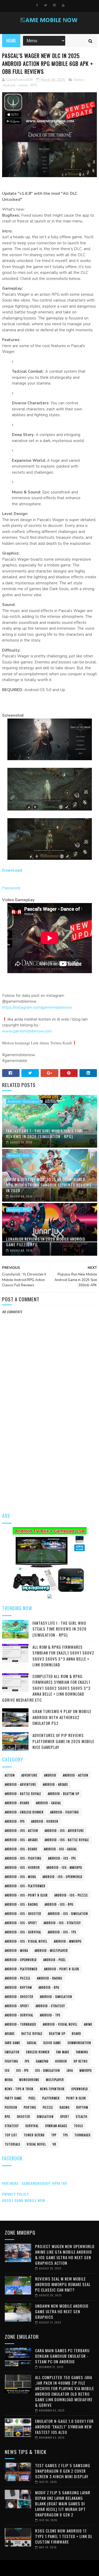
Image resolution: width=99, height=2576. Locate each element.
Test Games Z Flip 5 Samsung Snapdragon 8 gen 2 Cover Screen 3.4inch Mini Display (63, 2471)
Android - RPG (18, 1156)
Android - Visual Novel (60, 2024)
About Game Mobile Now (24, 2200)
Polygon (11, 2107)
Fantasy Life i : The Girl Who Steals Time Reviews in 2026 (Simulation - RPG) (45, 1134)
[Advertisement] (49, 1453)
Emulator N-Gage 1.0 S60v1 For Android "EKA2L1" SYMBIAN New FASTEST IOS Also (64, 2427)
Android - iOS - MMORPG (64, 1867)
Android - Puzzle (18, 1978)
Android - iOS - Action (21, 1831)
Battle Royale (32, 2034)
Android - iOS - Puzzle (71, 1895)
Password (11, 888)
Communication (79, 2043)
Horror (61, 2061)
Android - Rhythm (18, 1987)
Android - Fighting (65, 1812)
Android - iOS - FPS (62, 1858)
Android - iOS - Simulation (68, 1914)
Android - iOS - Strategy (62, 1923)
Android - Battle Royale (23, 1794)
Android (50, 1775)
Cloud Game (52, 2043)
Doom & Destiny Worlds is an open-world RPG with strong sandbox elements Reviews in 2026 (49, 1185)
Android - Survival (19, 2015)
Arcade (10, 2034)
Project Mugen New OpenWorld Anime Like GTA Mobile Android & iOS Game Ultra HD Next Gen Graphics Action (65, 2255)
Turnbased (82, 2135)
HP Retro (81, 2061)
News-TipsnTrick (52, 2089)
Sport (65, 2117)
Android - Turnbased (20, 2024)
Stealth (82, 2117)
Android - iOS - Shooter (23, 1914)
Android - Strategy (50, 2006)
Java (70, 2070)
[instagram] (54, 5)
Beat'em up (57, 2034)
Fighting (11, 2061)
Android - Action (15, 85)
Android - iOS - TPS (62, 1932)
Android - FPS (15, 1821)
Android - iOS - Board (21, 1849)
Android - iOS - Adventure (64, 1831)
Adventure (29, 1775)
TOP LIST (11, 2135)
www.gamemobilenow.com (27, 1031)
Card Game (13, 2043)
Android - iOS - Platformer (25, 1886)
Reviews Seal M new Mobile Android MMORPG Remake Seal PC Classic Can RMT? (63, 2284)
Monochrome (29, 2080)
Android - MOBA (16, 1951)
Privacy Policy (15, 2194)
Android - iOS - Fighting (23, 1858)
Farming (82, 2052)
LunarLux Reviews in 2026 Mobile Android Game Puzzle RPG (46, 1242)
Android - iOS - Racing (21, 1904)
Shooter (23, 2117)
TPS (65, 2135)
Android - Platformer (21, 1969)
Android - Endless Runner (24, 1812)
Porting (30, 2107)
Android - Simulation (23, 1102)
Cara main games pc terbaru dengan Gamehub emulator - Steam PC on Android (62, 2356)
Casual (32, 2043)
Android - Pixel (55, 1960)
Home (11, 41)
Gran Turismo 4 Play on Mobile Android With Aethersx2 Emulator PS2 (62, 1717)
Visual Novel (36, 2144)
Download (12, 870)
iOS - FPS (22, 2070)
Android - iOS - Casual (60, 1849)
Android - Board (17, 1803)
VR (54, 2144)
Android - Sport (17, 2006)
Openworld (80, 2089)
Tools (78, 2126)
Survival (32, 2126)
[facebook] (37, 5)
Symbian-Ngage (56, 2126)
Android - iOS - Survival (23, 1932)
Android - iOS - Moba (20, 1877)
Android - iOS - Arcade (21, 1840)
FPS (27, 2061)
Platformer (51, 2098)
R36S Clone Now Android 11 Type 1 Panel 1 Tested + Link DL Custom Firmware (64, 2536)
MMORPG (86, 2070)
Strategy (12, 2126)
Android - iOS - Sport (21, 1923)
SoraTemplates (48, 2568)
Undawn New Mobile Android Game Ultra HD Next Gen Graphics (62, 2311)
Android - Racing (50, 1978)
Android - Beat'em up (63, 1794)
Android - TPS (50, 2015)
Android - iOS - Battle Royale (67, 1840)
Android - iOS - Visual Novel (26, 1941)
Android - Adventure (20, 1784)
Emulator (12, 2052)
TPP (54, 2135)
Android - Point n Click (62, 1969)
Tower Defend (34, 2135)
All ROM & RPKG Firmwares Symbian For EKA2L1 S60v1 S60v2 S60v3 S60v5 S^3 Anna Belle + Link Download (63, 1656)
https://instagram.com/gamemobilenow (37, 1007)
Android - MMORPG (68, 1941)
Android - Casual (48, 1803)
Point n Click (76, 2098)
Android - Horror (45, 1821)
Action (79, 80)
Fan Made (63, 2052)
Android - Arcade (55, 1784)
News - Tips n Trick (19, 2089)
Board (76, 2034)
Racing (65, 2107)
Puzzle (48, 2107)
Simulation (45, 2117)
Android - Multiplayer (51, 1951)
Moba (9, 2080)
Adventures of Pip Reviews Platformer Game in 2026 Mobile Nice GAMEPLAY (63, 1741)
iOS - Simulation (48, 2070)
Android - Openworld (21, 1960)
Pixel (32, 2098)
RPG (34, 85)
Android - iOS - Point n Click (26, 1895)
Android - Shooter (19, 1997)
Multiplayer (55, 2080)
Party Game (13, 2098)
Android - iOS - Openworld (62, 1877)
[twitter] (46, 5)
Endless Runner (38, 2052)
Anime (88, 2024)
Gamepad (42, 2061)
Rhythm (82, 2107)
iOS (7, 2070)
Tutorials (12, 2144)
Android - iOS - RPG (59, 1904)
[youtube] (63, 5)
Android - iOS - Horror (22, 1867)
